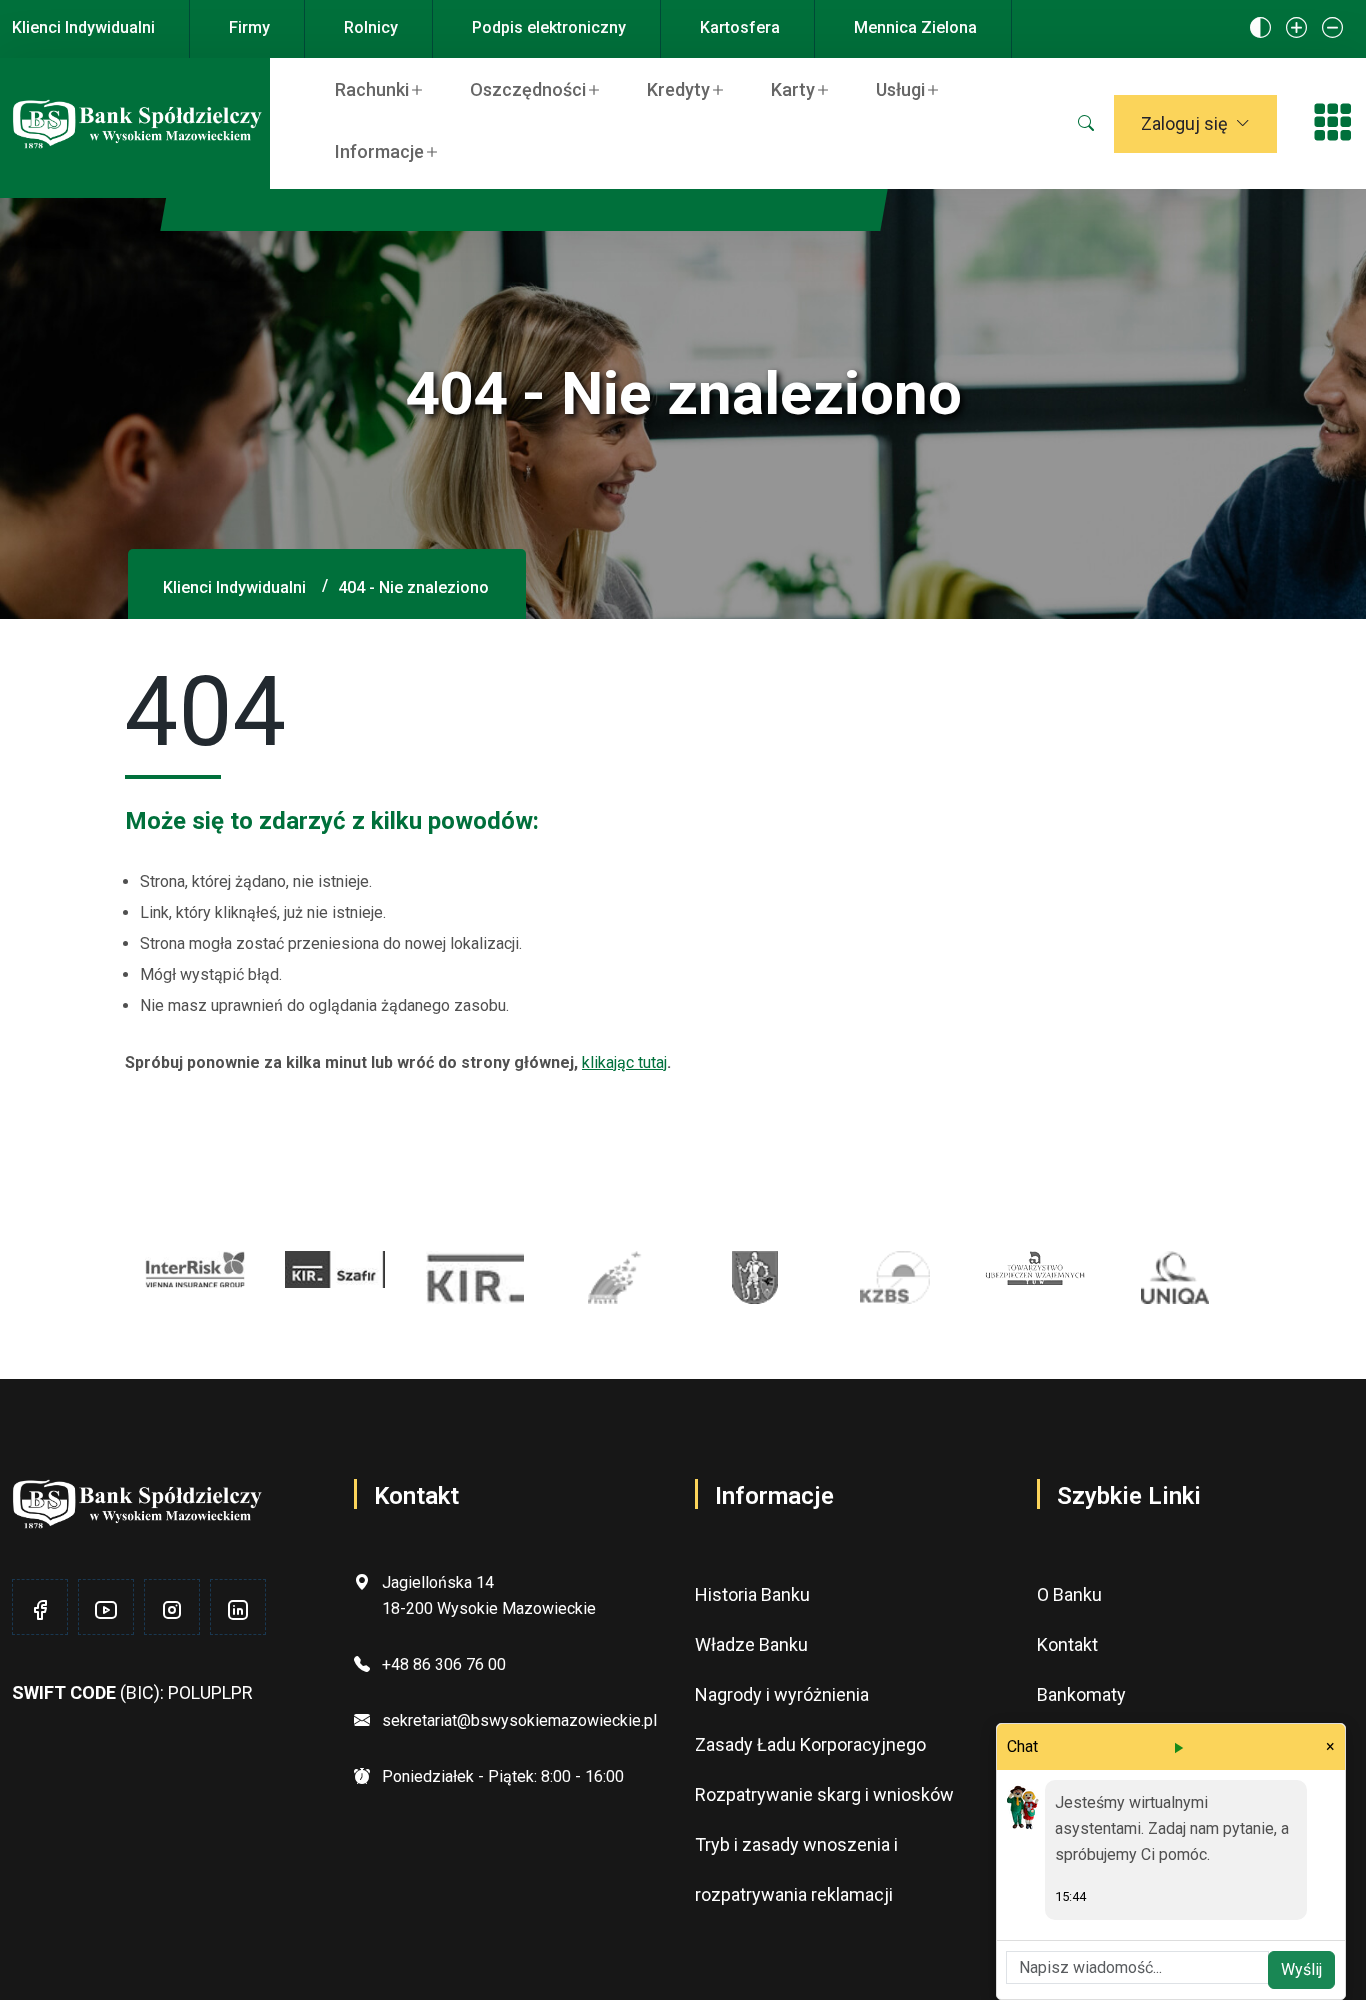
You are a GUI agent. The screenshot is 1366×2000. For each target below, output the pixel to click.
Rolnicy (371, 27)
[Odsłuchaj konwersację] (1178, 1747)
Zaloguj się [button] (1184, 123)
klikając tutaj (624, 1062)
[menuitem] (384, 89)
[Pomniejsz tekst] (1332, 29)
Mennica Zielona (915, 27)
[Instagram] (172, 1610)
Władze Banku (751, 1644)
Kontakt (1067, 1644)
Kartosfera (740, 27)
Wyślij (1301, 1969)
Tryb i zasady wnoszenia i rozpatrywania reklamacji (796, 1869)
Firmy (249, 27)
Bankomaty (1081, 1694)
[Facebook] (40, 1610)
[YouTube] (106, 1610)
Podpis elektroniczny (549, 27)
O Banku (1069, 1594)
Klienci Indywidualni (83, 27)
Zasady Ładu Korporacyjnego (810, 1744)
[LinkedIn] (238, 1610)
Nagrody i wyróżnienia (782, 1694)
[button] (1086, 123)
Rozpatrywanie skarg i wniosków (824, 1794)
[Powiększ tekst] (1296, 29)
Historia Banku (752, 1594)
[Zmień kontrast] (1260, 29)
